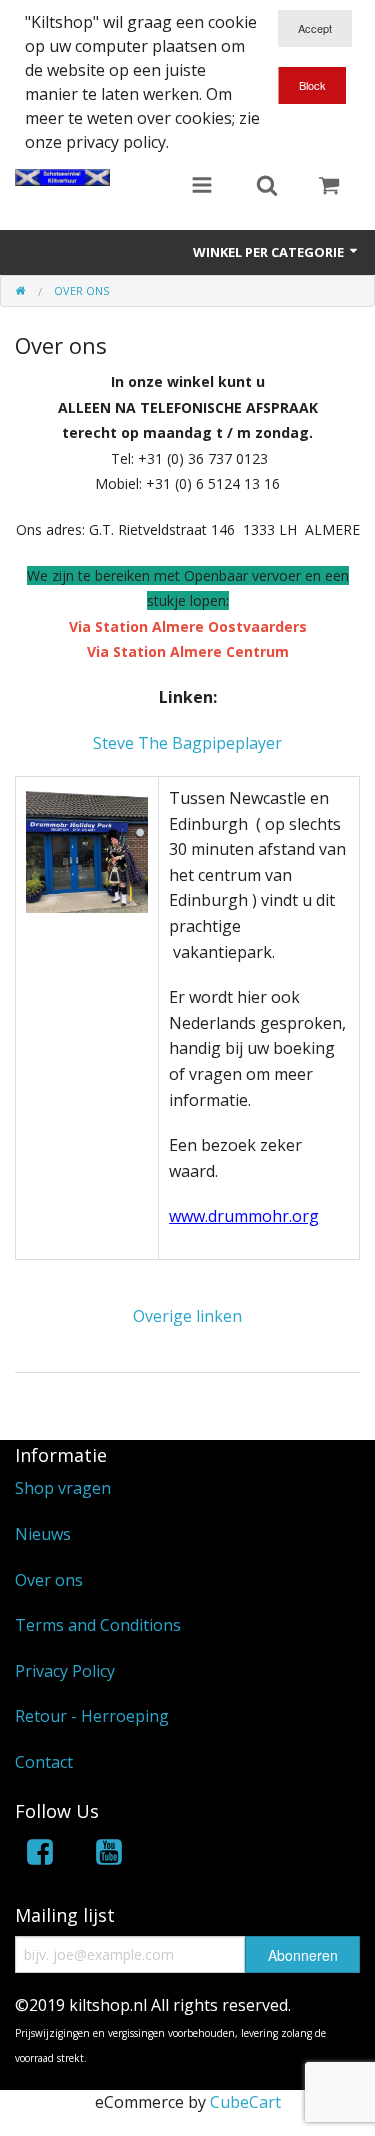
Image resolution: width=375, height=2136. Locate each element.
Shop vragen (63, 1488)
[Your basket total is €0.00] (329, 187)
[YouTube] (109, 1855)
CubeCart (245, 2102)
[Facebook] (40, 1855)
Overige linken (187, 1316)
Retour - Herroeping (92, 1716)
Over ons (49, 1580)
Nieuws (43, 1534)
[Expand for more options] (202, 187)
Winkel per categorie (270, 252)
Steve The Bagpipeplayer (187, 743)
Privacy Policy (65, 1671)
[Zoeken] (267, 187)
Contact (44, 1762)
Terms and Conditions (98, 1625)
